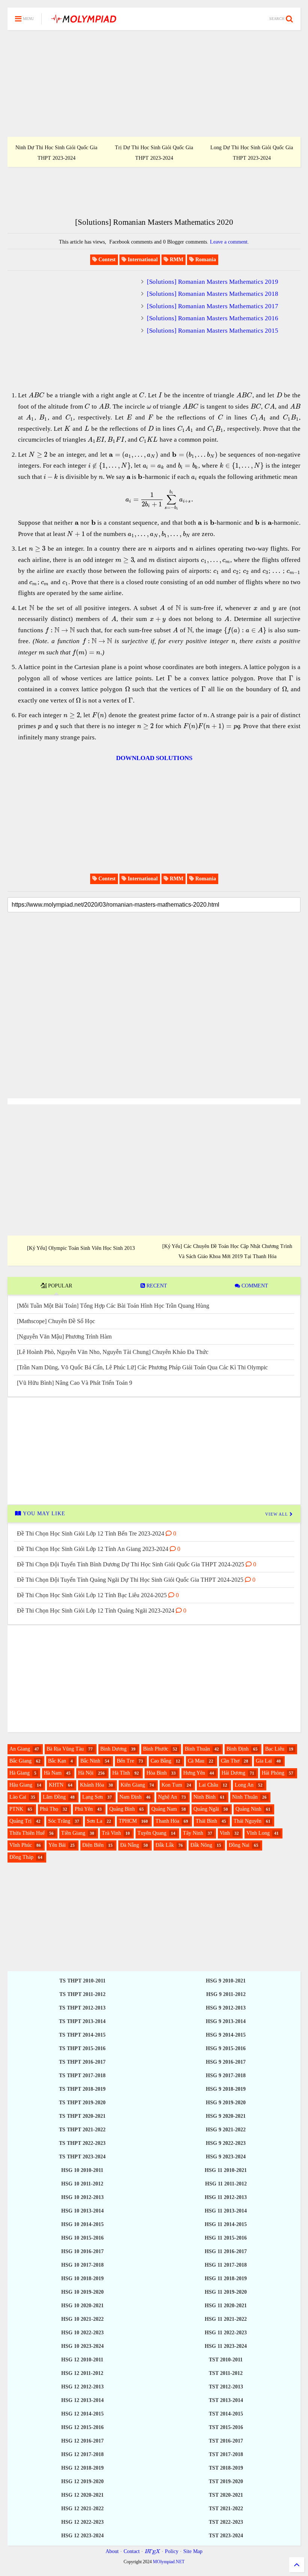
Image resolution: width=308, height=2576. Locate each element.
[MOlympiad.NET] (83, 21)
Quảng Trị (20, 1821)
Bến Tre (125, 1761)
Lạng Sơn (93, 1797)
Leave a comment (229, 242)
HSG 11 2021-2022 (226, 2319)
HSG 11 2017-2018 (226, 2265)
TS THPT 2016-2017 (82, 2062)
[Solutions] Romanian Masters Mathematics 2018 (213, 294)
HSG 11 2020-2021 (226, 2306)
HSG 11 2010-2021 (226, 2170)
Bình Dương (113, 1749)
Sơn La (94, 1821)
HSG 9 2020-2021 (226, 2116)
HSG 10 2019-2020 (82, 2292)
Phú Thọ (49, 1809)
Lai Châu (208, 1785)
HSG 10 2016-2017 (82, 2251)
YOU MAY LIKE (43, 1514)
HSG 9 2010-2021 (226, 1981)
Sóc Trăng (59, 1821)
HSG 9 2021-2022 (226, 2130)
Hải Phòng (273, 1773)
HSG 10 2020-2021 (82, 2306)
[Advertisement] (154, 83)
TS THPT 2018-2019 (82, 2089)
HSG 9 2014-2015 (226, 2035)
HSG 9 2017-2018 (226, 2075)
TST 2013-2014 (226, 2400)
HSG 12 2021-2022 (82, 2509)
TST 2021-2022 (226, 2509)
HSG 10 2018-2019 (82, 2278)
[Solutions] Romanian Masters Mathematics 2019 (213, 282)
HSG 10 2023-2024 (82, 2346)
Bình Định (238, 1749)
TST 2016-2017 (226, 2441)
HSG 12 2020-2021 (82, 2495)
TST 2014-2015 (226, 2414)
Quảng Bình (122, 1809)
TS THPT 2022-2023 (82, 2143)
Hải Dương (233, 1773)
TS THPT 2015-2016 (82, 2048)
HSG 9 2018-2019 (226, 2089)
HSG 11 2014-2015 (226, 2224)
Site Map (193, 2551)
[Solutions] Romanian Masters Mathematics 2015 (213, 331)
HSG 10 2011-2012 (82, 2184)
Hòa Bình (157, 1773)
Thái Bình (206, 1821)
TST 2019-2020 (226, 2481)
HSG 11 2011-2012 (226, 2184)
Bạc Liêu (275, 1749)
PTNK (16, 1809)
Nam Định (131, 1797)
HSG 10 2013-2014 (82, 2211)
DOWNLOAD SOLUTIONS (154, 758)
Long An (244, 1785)
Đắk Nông (201, 1845)
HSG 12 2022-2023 (82, 2522)
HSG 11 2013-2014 (226, 2211)
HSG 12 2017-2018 (82, 2454)
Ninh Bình (205, 1797)
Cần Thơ (230, 1761)
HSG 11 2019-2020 (226, 2292)
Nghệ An (168, 1797)
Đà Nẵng (130, 1845)
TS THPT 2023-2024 (82, 2157)
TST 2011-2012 (226, 2373)
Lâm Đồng (54, 1797)
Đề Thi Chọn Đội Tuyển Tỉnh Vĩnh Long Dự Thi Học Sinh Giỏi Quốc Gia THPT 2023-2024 (252, 148)
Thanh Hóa (167, 1821)
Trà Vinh (111, 1833)
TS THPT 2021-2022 (82, 2130)
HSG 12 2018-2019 (82, 2468)
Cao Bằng (161, 1761)
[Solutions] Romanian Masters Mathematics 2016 (213, 318)
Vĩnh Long (258, 1833)
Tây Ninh (193, 1833)
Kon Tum (172, 1785)
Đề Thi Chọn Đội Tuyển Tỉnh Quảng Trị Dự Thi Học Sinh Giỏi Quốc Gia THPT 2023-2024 (154, 148)
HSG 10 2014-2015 (82, 2224)
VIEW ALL (277, 1514)
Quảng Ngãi (206, 1809)
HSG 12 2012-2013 (82, 2387)
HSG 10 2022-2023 (82, 2333)
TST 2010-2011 (226, 2360)
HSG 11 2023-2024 (226, 2346)
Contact (132, 2551)
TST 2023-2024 (226, 2536)
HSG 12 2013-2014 (82, 2400)
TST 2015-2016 (226, 2427)
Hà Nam (53, 1773)
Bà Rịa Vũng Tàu (65, 1749)
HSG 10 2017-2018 (82, 2265)
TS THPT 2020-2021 (82, 2116)
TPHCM (128, 1821)
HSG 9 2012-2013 (226, 2008)
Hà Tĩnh (121, 1773)
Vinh (225, 1833)
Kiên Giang (133, 1785)
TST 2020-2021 (226, 2495)
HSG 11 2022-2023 (226, 2333)
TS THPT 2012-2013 (82, 2008)
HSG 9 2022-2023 (226, 2143)
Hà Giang (20, 1773)
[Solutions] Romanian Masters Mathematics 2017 (213, 306)
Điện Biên (93, 1845)
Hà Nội (86, 1773)
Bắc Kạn (57, 1761)
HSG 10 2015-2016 (82, 2238)
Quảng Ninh (248, 1809)
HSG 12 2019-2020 (82, 2481)
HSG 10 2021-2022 (82, 2319)
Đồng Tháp (21, 1857)
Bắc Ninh (90, 1761)
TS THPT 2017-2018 (82, 2075)
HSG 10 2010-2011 (82, 2170)
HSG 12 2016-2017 (82, 2441)
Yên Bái (57, 1845)
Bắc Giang (20, 1761)
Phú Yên (84, 1809)
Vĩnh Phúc (21, 1845)
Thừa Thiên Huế (27, 1833)
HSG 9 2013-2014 (226, 2021)
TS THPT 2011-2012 (82, 1994)
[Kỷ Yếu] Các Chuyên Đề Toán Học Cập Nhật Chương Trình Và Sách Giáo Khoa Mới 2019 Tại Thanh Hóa (227, 1251)
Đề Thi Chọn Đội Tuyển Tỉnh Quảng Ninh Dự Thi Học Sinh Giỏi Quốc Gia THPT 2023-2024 (56, 148)
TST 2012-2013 (226, 2387)
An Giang (20, 1749)
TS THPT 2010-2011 (82, 1981)
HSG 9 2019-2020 (226, 2103)
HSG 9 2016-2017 (226, 2062)
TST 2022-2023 (226, 2522)
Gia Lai (264, 1761)
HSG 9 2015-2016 (226, 2048)
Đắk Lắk (165, 1845)
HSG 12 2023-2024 (82, 2536)
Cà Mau (196, 1761)
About (112, 2551)
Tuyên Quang (152, 1833)
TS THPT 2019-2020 (82, 2103)
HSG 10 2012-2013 (82, 2197)
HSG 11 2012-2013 (226, 2197)
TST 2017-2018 (226, 2454)
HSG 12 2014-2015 (82, 2414)
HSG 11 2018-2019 (226, 2278)
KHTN (56, 1785)
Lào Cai (18, 1797)
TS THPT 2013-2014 (82, 2021)
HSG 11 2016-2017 (226, 2251)
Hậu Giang (21, 1785)
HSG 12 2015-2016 (82, 2427)
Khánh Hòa (92, 1785)
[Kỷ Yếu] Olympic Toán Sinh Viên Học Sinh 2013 (81, 1248)
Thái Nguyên (248, 1821)
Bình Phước (156, 1749)
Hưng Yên (194, 1773)
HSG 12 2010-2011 (82, 2360)
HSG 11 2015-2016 (226, 2238)
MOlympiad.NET (169, 2562)
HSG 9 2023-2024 (226, 2157)
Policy (172, 2551)
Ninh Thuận (245, 1797)
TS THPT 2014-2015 (82, 2035)
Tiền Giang (73, 1833)
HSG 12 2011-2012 (82, 2373)
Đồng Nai (239, 1845)
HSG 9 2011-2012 (226, 1994)
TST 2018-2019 (226, 2468)
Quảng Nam (164, 1809)
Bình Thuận (197, 1749)
